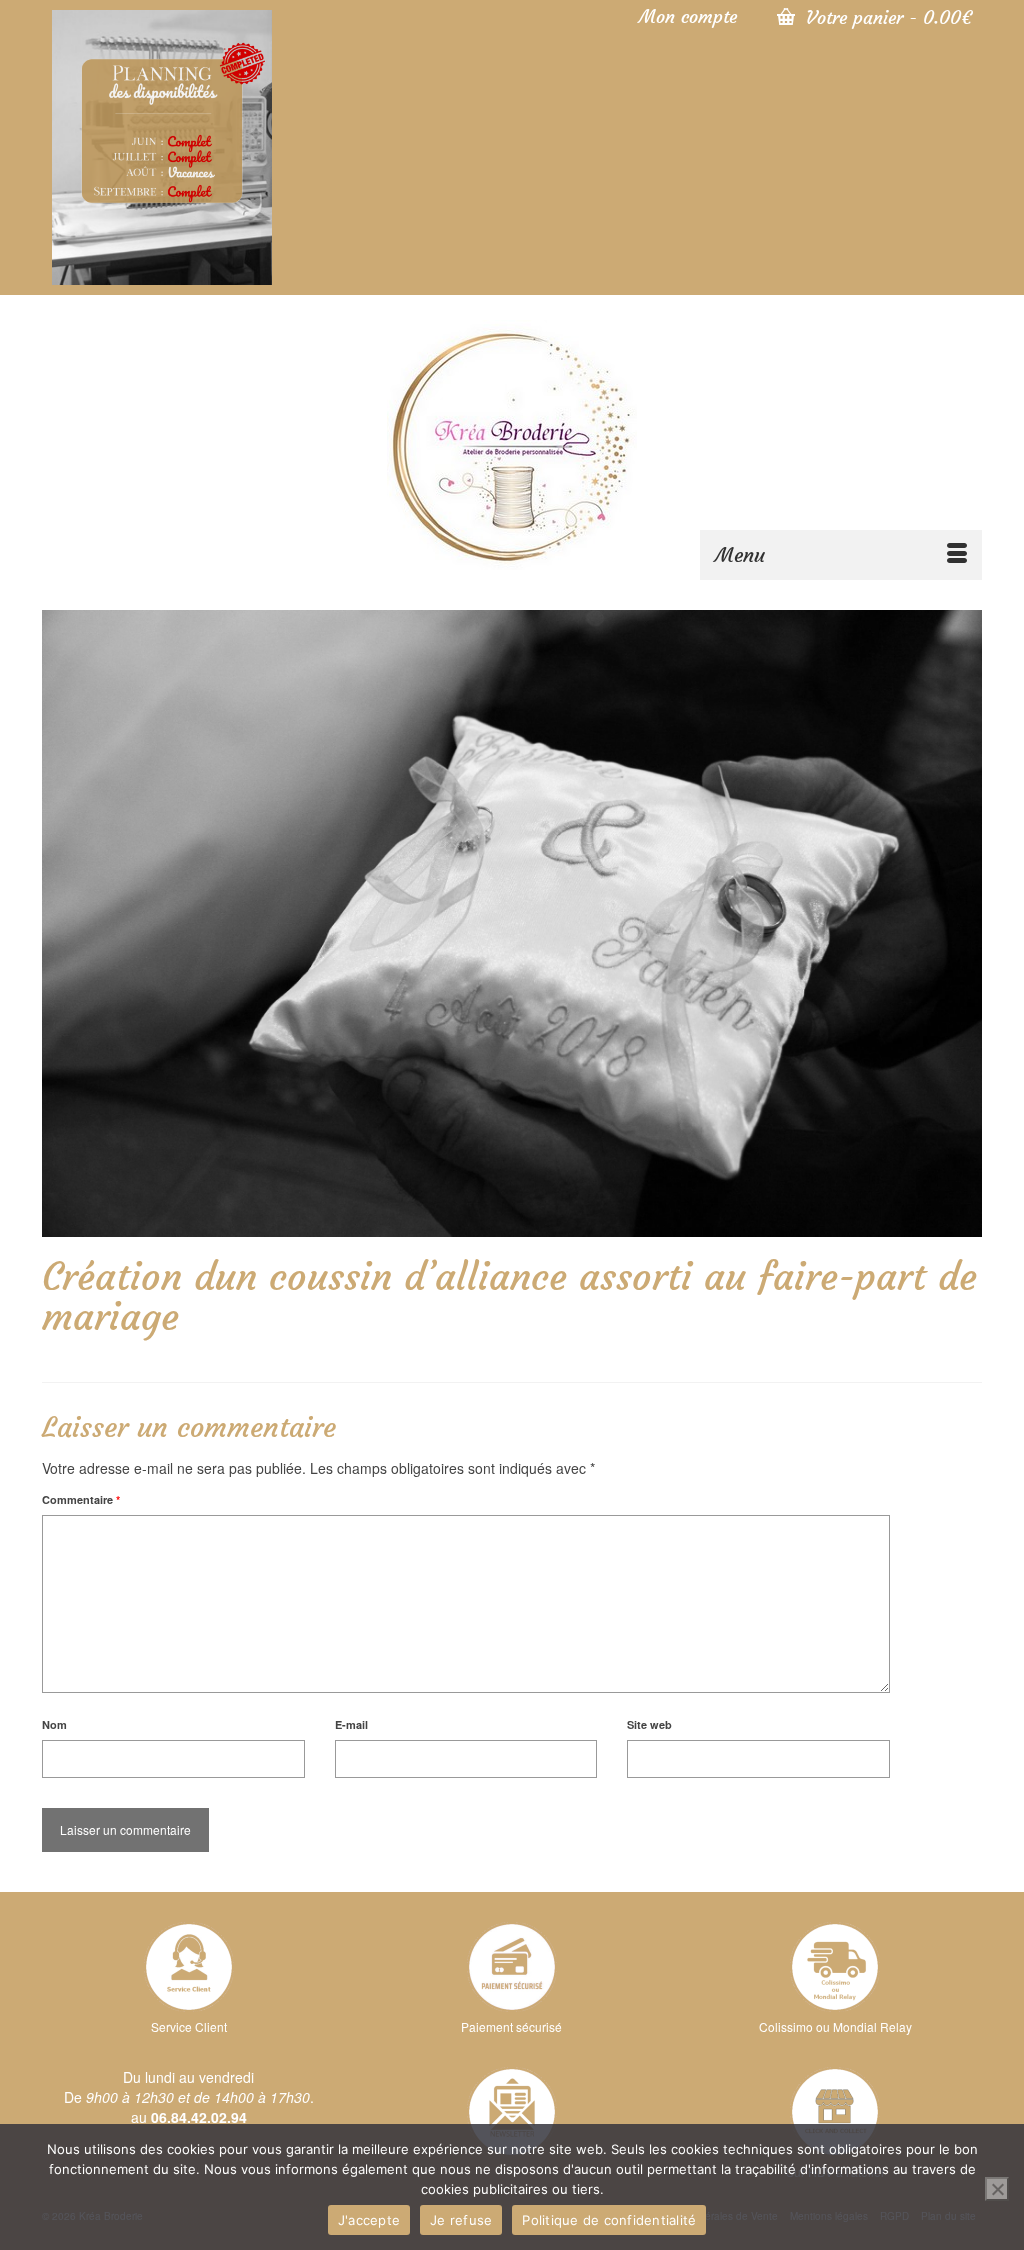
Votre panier (886, 17)
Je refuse (461, 2220)
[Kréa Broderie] (511, 445)
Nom (54, 1724)
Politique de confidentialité (609, 2220)
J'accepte (369, 2220)
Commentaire (81, 1499)
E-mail (351, 1724)
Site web (649, 1724)
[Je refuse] (997, 2189)
